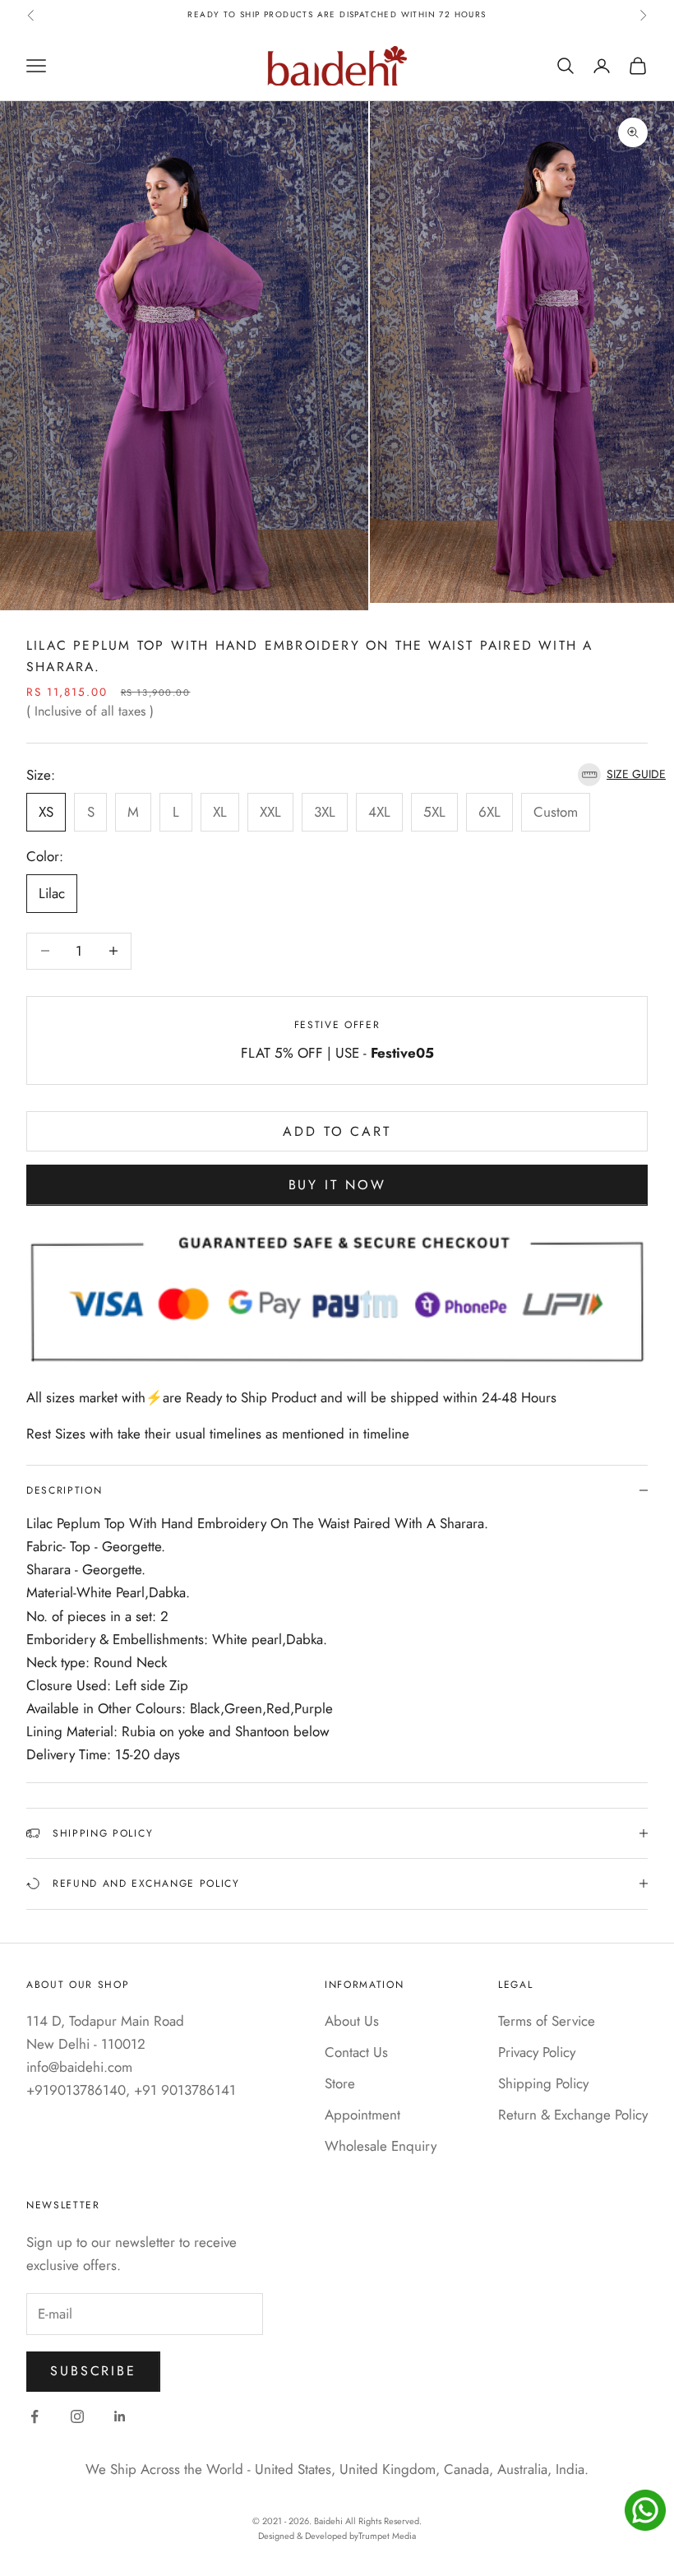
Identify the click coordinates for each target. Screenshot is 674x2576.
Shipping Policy (543, 2083)
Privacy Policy (537, 2052)
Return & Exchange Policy (573, 2115)
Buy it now (337, 1185)
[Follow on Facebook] (35, 2416)
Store (340, 2083)
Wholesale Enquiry (381, 2146)
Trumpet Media (387, 2536)
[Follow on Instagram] (77, 2416)
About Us (352, 2021)
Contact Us (356, 2052)
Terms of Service (547, 2021)
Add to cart (337, 1131)
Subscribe (93, 2371)
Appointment (362, 2115)
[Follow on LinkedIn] (120, 2416)
